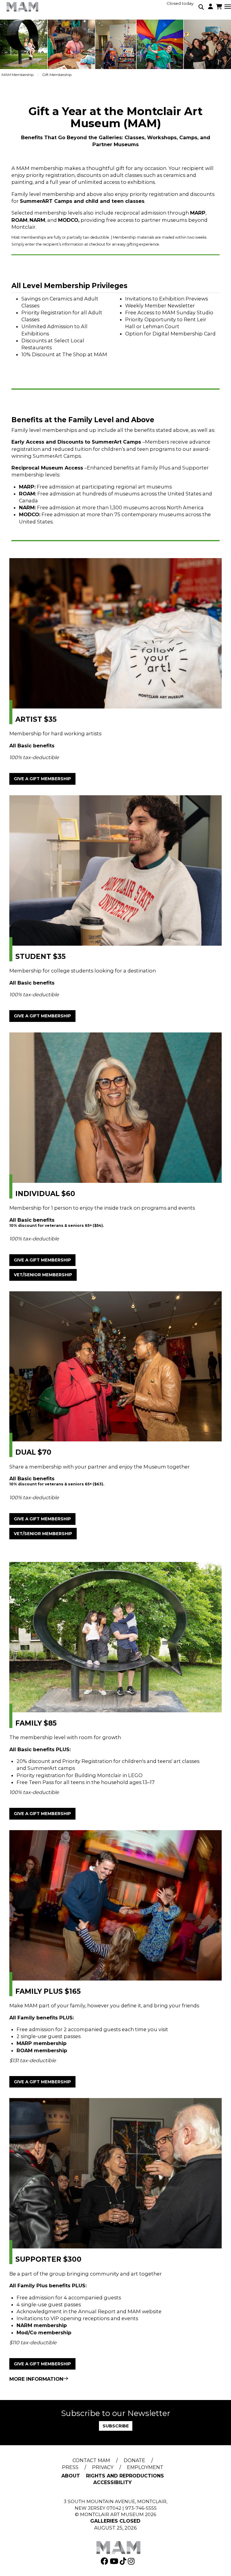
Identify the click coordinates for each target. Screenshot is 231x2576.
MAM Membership (18, 75)
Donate (134, 2460)
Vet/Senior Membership (43, 1275)
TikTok (124, 2561)
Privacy (103, 2467)
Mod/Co (27, 2333)
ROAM (25, 2050)
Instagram (132, 2561)
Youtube (115, 2561)
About (71, 2476)
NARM (24, 2325)
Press (70, 2467)
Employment (145, 2467)
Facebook (105, 2561)
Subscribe (116, 2426)
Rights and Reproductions (125, 2476)
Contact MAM (91, 2460)
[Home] (23, 7)
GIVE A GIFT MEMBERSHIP (42, 779)
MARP (24, 2043)
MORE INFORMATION (36, 2379)
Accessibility (112, 2482)
